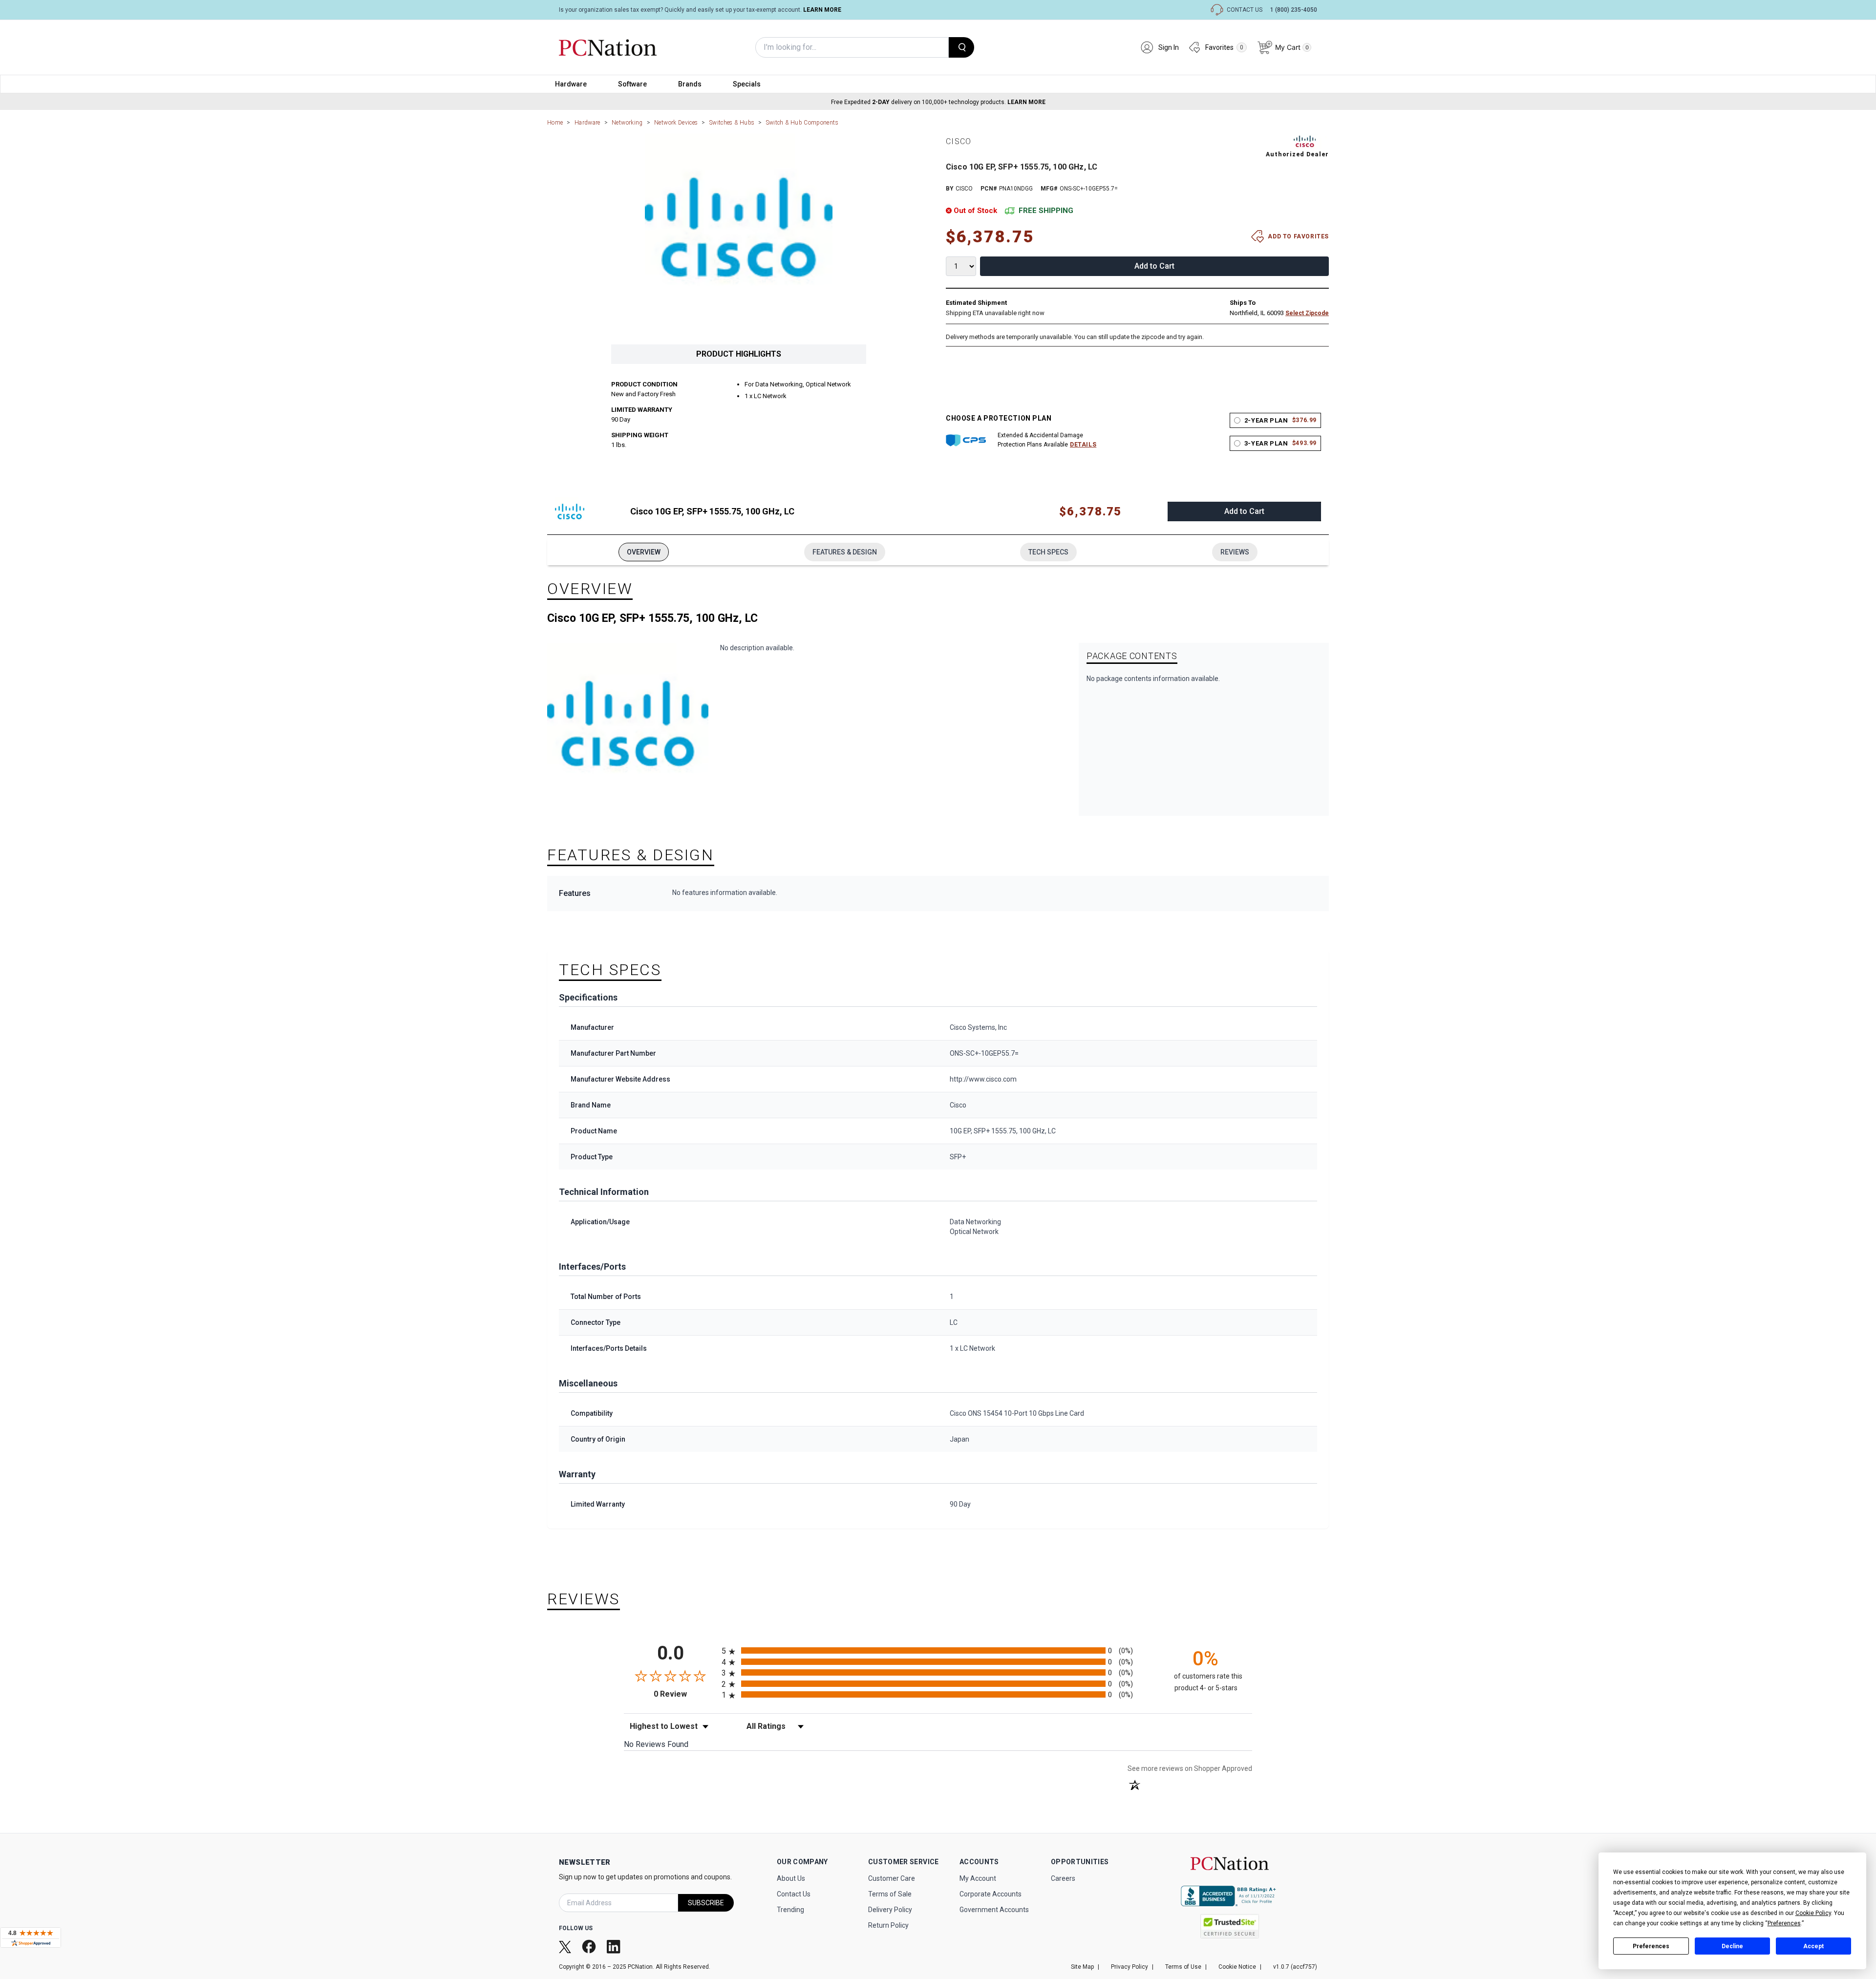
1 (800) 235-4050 (1294, 10)
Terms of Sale (890, 1894)
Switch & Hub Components (802, 123)
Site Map (1082, 1967)
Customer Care (892, 1878)
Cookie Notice (1237, 1967)
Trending (790, 1910)
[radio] (938, 1650)
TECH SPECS (1048, 552)
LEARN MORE (822, 10)
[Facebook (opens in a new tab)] (590, 1947)
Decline (1732, 1946)
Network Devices (676, 123)
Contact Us (794, 1894)
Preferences (1651, 1946)
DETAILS (1083, 445)
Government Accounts (994, 1910)
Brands (690, 84)
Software (632, 84)
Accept (1813, 1946)
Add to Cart (1154, 266)
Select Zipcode (1307, 313)
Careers (1063, 1878)
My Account (978, 1878)
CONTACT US (1245, 10)
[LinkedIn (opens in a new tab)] (615, 1946)
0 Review (685, 1694)
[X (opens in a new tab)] (566, 1946)
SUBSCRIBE (706, 1903)
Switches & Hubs (732, 123)
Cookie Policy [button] (1813, 1913)
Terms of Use (1183, 1967)
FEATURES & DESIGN (845, 552)
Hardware (571, 84)
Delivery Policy (890, 1910)
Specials (747, 84)
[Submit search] (961, 47)
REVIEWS (1235, 552)
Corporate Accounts (991, 1894)
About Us (791, 1878)
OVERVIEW (644, 552)
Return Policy (888, 1925)
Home (555, 123)
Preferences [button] (1784, 1923)
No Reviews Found (656, 1744)
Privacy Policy (1130, 1967)
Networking (627, 123)
